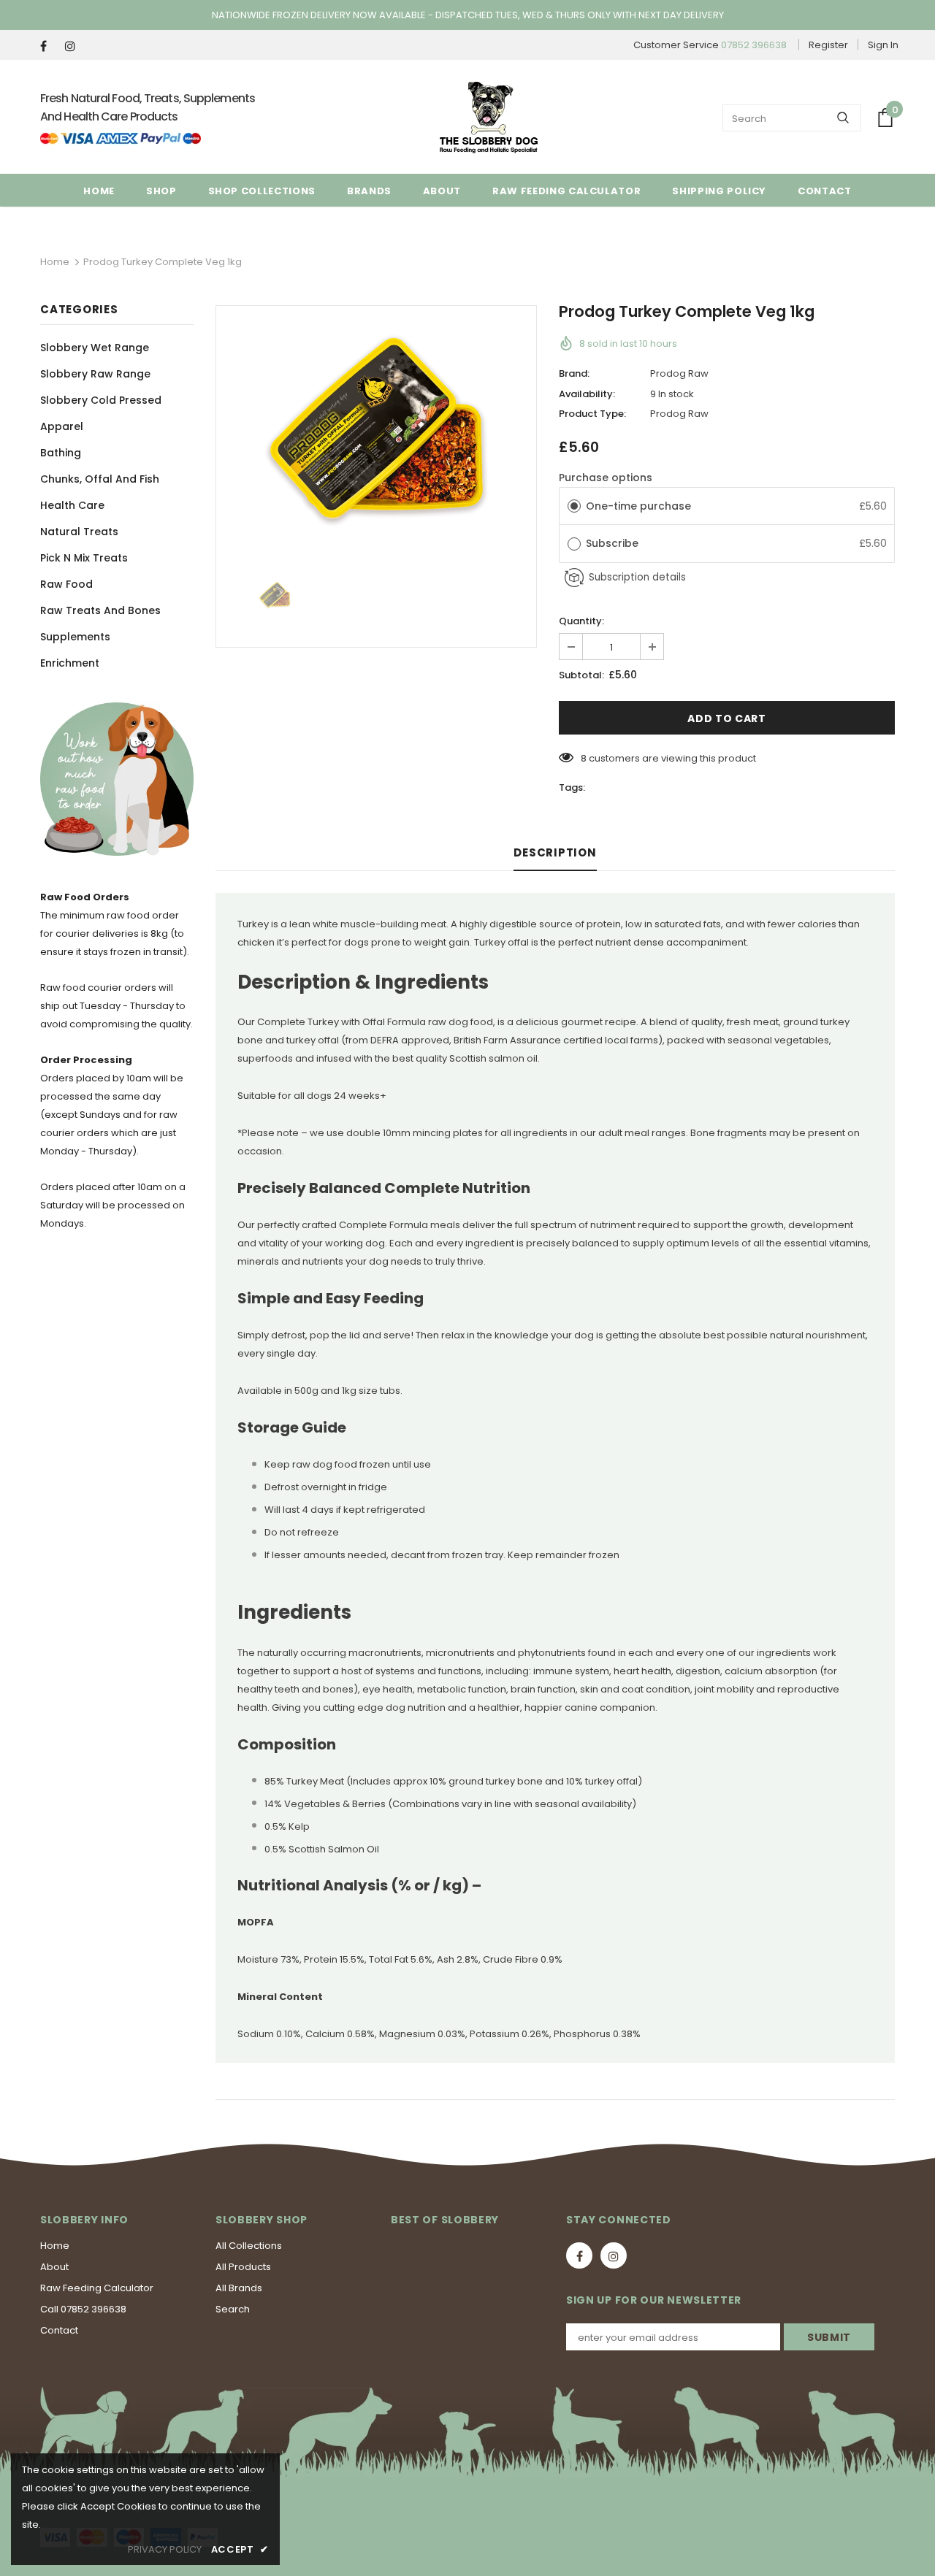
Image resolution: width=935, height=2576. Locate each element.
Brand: (574, 373)
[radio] (574, 506)
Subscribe (614, 543)
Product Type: (592, 414)
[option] (376, 429)
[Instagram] (74, 46)
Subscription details (637, 577)
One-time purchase (638, 506)
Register (828, 45)
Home (55, 262)
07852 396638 (754, 45)
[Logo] (489, 118)
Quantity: (581, 621)
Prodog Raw (679, 373)
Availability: (587, 394)
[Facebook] (49, 46)
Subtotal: (581, 675)
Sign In (883, 45)
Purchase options (606, 478)
